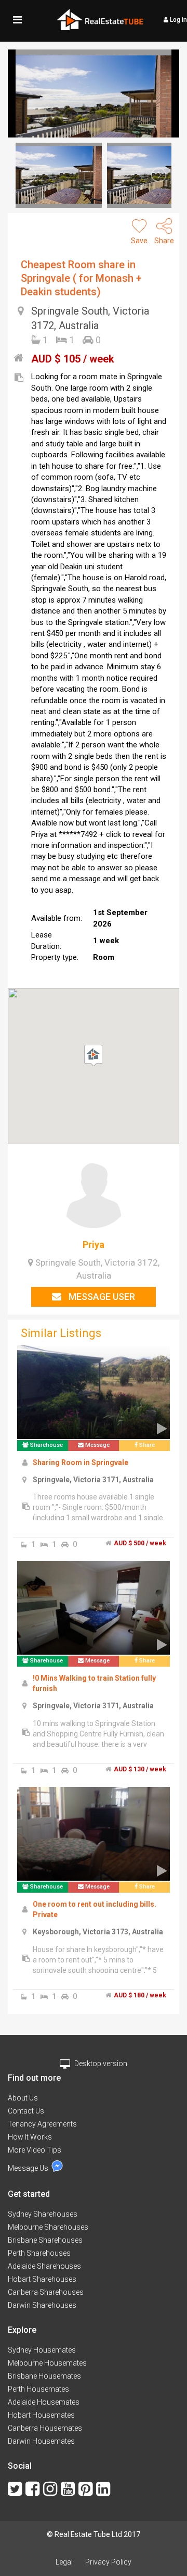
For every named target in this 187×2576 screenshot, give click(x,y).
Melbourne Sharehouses (48, 2227)
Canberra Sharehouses (46, 2292)
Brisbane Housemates (44, 2376)
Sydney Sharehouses (43, 2214)
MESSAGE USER (101, 1297)
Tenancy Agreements (42, 2124)
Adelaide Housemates (44, 2402)
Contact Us (26, 2111)
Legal (64, 2562)
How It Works (30, 2137)
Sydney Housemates (42, 2350)
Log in (178, 20)
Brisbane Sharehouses (45, 2240)
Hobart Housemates (41, 2415)
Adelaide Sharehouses (44, 2266)
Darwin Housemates (41, 2441)
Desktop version (100, 2064)
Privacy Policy (108, 2562)
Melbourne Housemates (47, 2363)
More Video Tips (35, 2150)
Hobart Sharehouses (42, 2279)
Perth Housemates (38, 2389)
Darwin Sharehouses (42, 2305)
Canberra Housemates (45, 2428)
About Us (23, 2098)
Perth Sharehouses (39, 2253)
